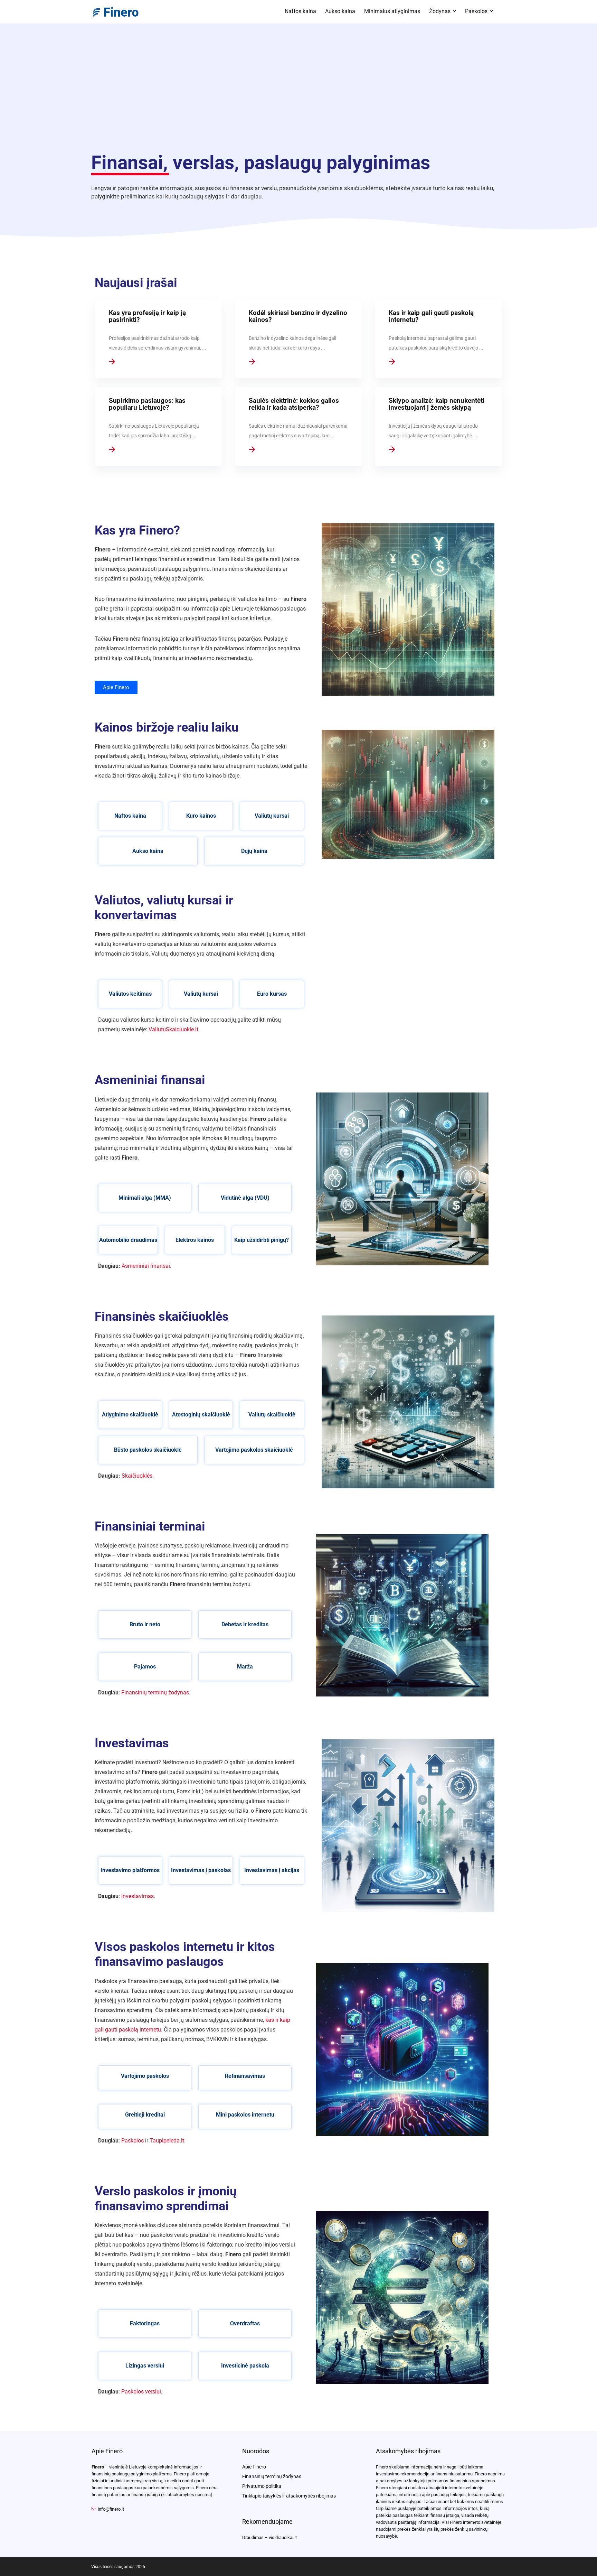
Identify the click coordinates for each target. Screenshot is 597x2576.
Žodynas (440, 11)
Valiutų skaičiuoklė (272, 1415)
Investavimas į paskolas (201, 1870)
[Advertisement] (298, 93)
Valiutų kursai (272, 816)
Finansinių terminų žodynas (155, 1692)
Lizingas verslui (145, 2366)
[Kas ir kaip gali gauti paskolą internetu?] (439, 339)
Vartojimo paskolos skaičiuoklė (254, 1450)
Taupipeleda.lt (167, 2141)
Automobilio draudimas (128, 1240)
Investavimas (138, 1896)
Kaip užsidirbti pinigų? (262, 1240)
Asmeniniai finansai (146, 1266)
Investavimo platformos (130, 1870)
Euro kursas (272, 994)
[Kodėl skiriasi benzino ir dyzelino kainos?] (299, 339)
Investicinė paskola (245, 2366)
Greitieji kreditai (145, 2115)
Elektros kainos (195, 1240)
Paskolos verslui (141, 2392)
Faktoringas (145, 2323)
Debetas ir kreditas (245, 1624)
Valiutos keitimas (130, 994)
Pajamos (145, 1667)
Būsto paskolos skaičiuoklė (148, 1450)
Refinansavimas (245, 2076)
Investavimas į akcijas (272, 1870)
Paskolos (476, 11)
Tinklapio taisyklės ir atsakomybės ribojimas (289, 2496)
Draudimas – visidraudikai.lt (269, 2537)
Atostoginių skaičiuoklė (201, 1415)
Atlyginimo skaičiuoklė (130, 1415)
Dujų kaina (254, 851)
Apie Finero (254, 2467)
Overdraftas (245, 2323)
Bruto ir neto (145, 1624)
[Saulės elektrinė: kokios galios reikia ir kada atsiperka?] (299, 426)
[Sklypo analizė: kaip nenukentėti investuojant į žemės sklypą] (439, 426)
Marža (245, 1667)
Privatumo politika (262, 2486)
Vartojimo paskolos (145, 2076)
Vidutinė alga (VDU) (245, 1198)
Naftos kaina (300, 11)
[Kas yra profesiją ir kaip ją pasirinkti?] (159, 339)
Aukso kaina (340, 11)
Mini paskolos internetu (245, 2115)
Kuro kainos (201, 816)
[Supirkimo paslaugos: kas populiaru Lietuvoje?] (159, 426)
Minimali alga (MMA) (145, 1198)
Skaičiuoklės (137, 1476)
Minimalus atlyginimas (392, 11)
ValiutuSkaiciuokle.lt (173, 1029)
